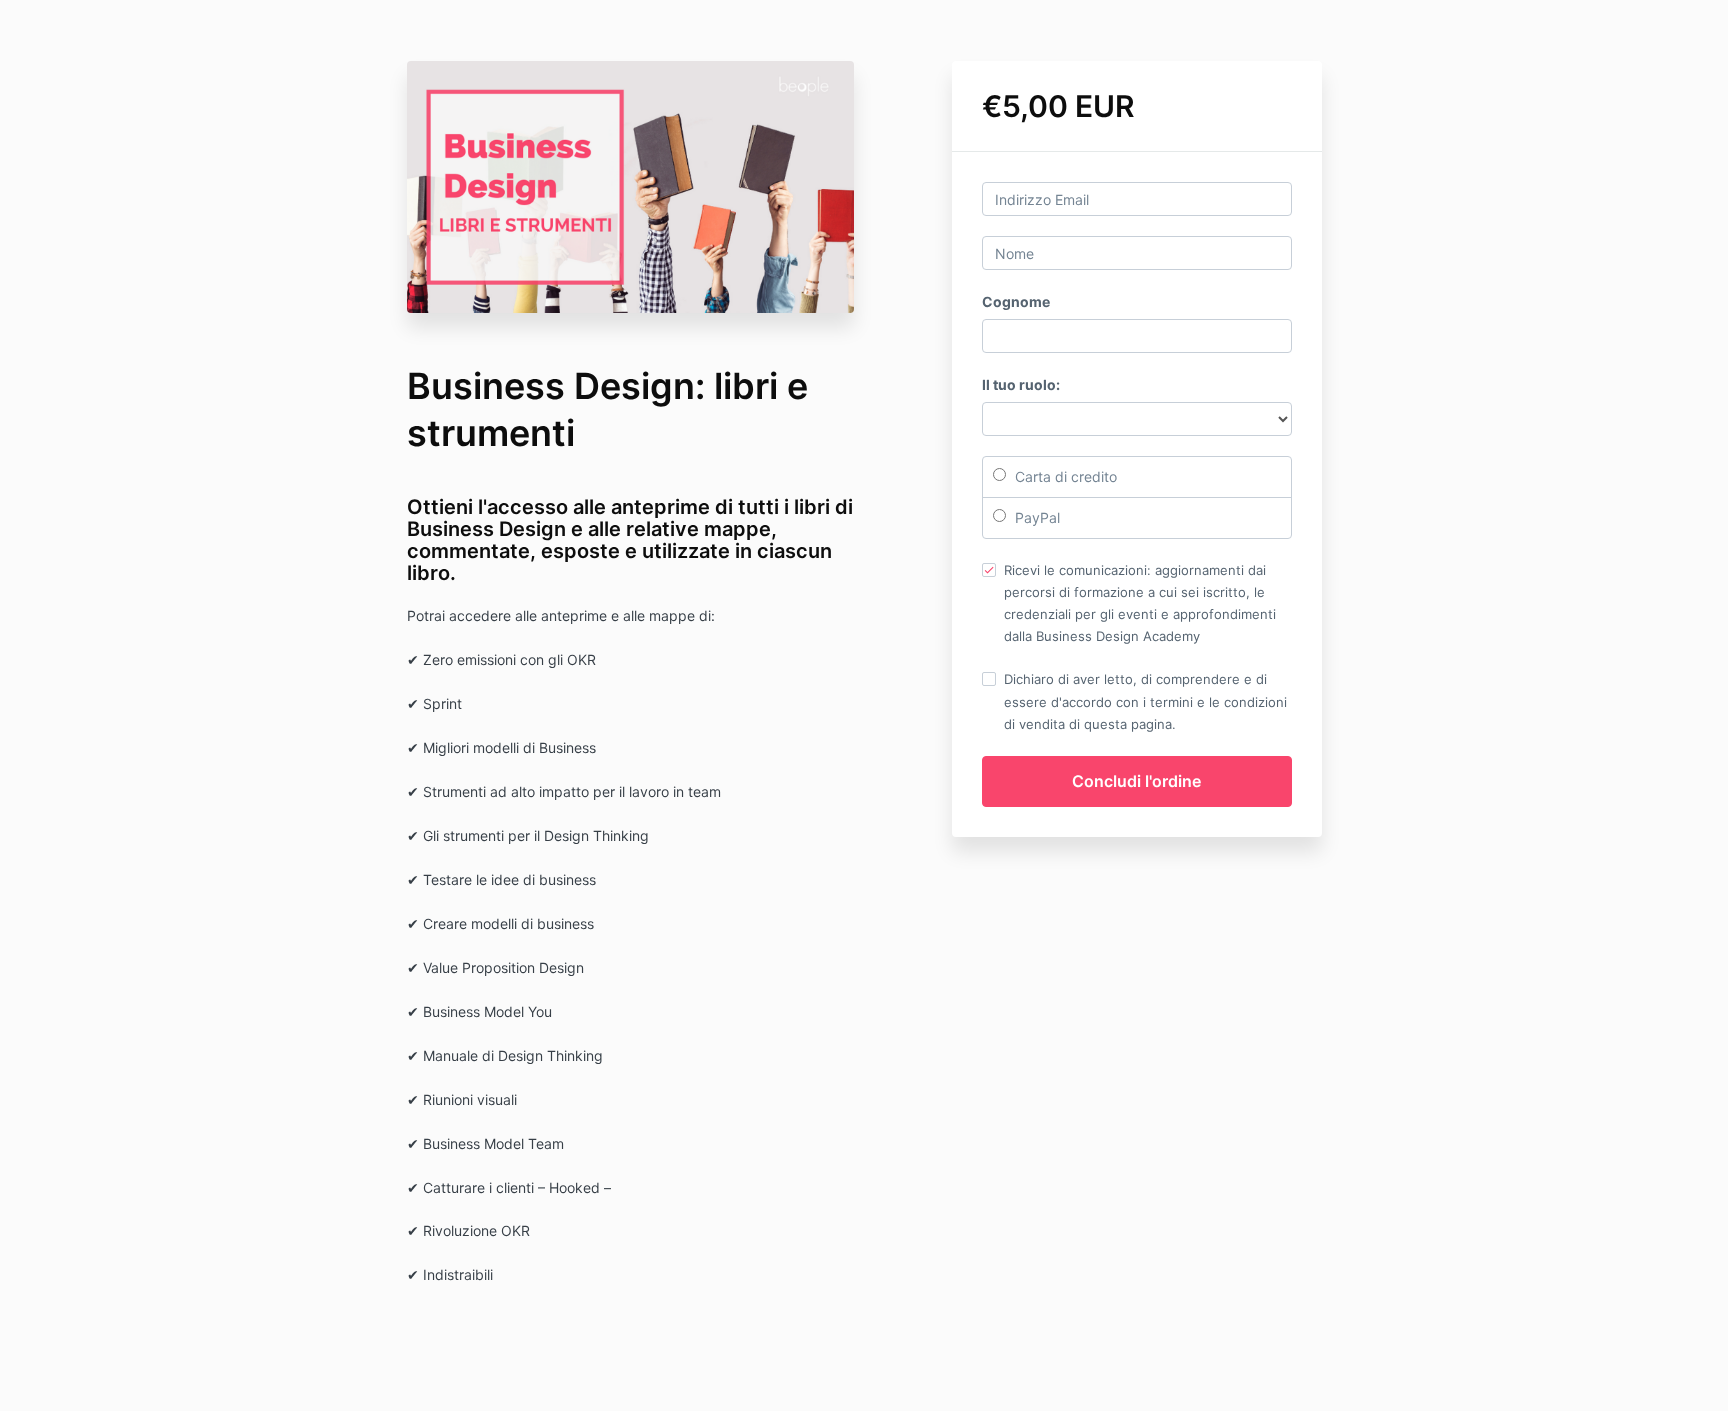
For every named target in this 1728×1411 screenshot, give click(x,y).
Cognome (1016, 301)
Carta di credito (1064, 476)
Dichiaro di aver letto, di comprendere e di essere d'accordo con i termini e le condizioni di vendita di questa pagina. (1145, 701)
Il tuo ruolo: (1021, 384)
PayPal (1035, 517)
